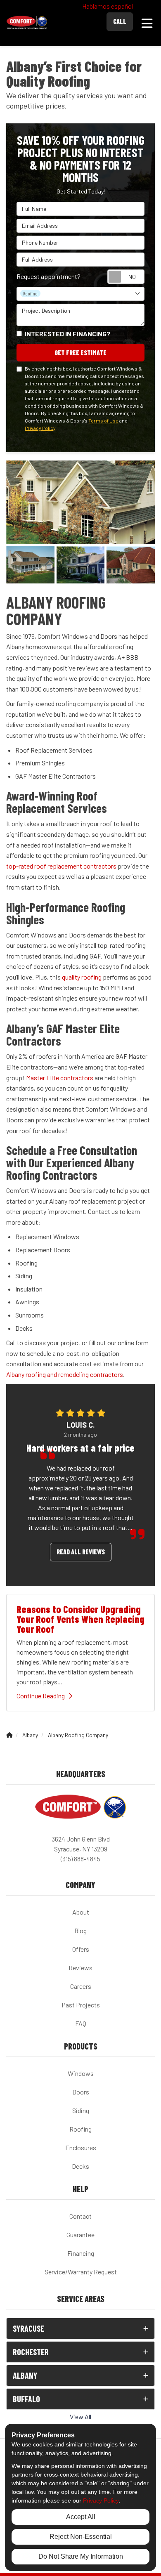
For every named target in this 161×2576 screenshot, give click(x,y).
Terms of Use (103, 420)
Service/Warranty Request (81, 2272)
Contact (80, 2216)
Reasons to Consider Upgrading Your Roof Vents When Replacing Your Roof (80, 1619)
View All (80, 2417)
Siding (81, 2110)
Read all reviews (81, 1552)
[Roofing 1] (81, 565)
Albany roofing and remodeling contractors (65, 1374)
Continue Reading (41, 1696)
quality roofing (82, 977)
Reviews (80, 1968)
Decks (80, 2166)
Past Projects (81, 2005)
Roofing (80, 2129)
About (81, 1912)
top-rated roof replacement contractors (61, 866)
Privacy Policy (40, 428)
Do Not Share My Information (81, 2556)
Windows (81, 2073)
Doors (81, 2092)
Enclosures (81, 2147)
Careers (81, 1986)
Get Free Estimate (80, 353)
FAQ (81, 2023)
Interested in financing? (67, 334)
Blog (80, 1930)
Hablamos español (108, 6)
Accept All (81, 2517)
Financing (81, 2253)
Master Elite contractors (60, 1078)
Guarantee (80, 2235)
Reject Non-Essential (81, 2537)
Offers (81, 1949)
